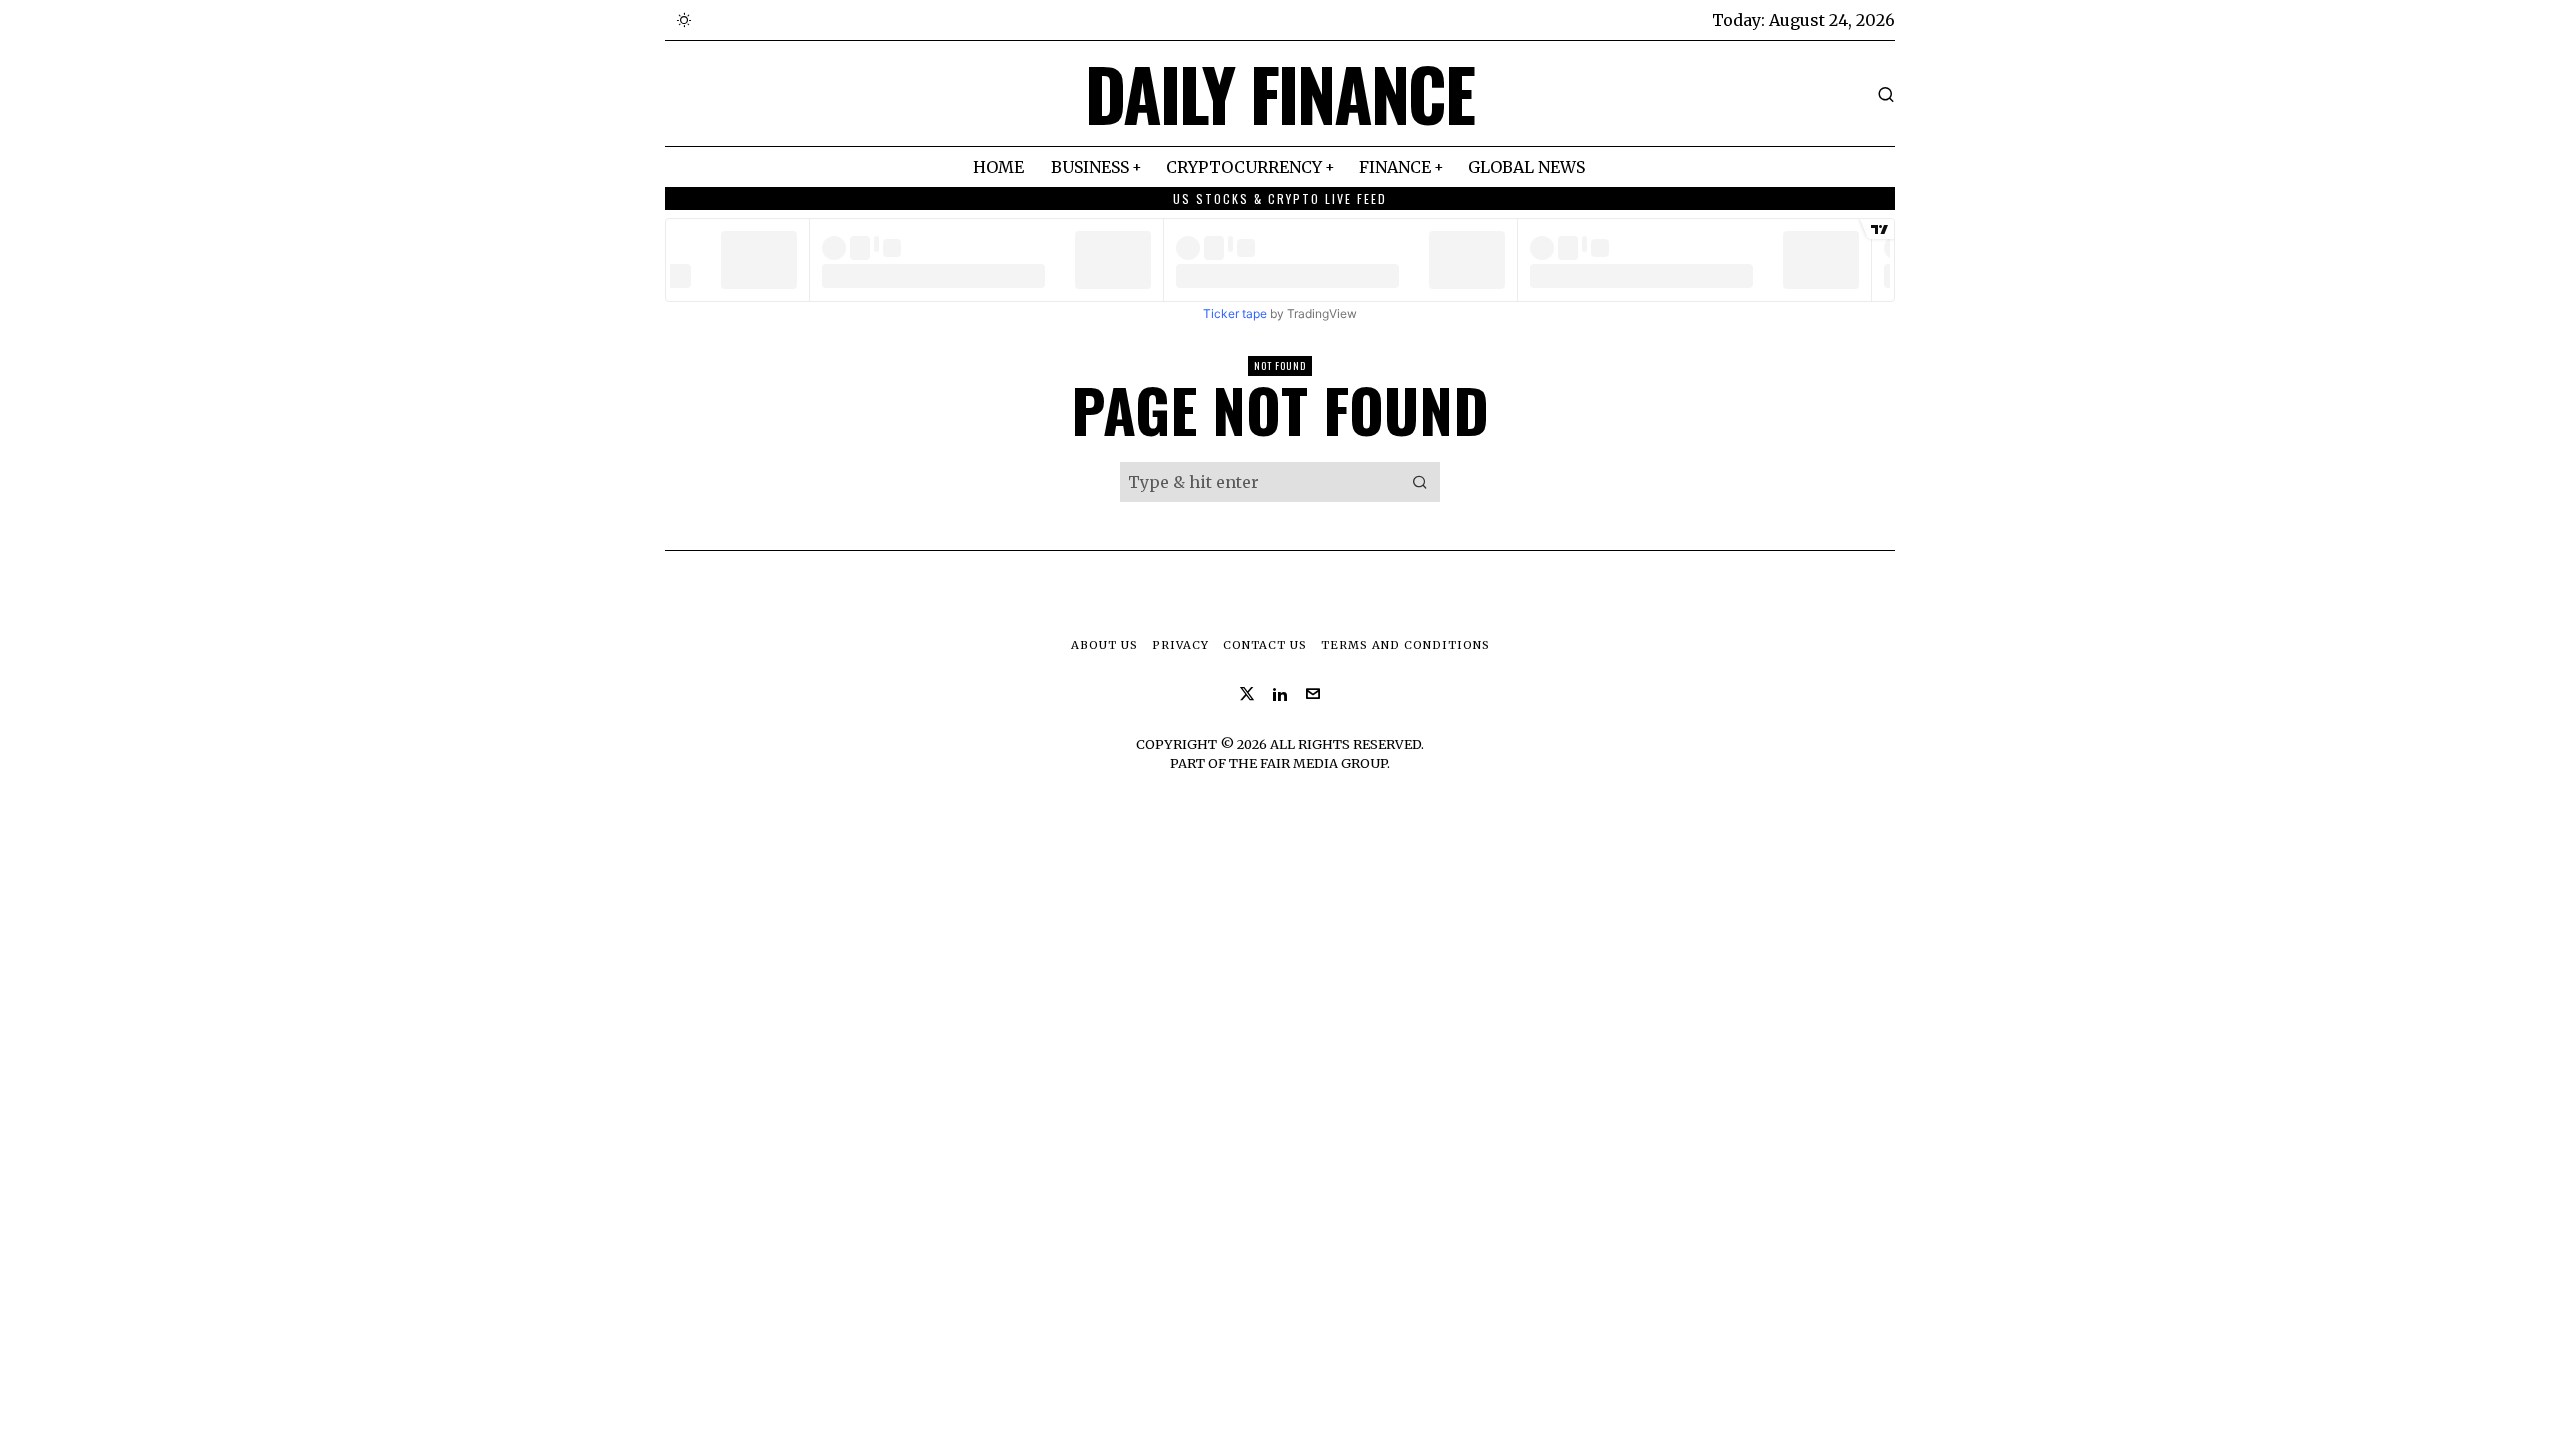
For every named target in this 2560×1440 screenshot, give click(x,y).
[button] (1420, 482)
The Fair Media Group (1308, 763)
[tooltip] (1247, 694)
